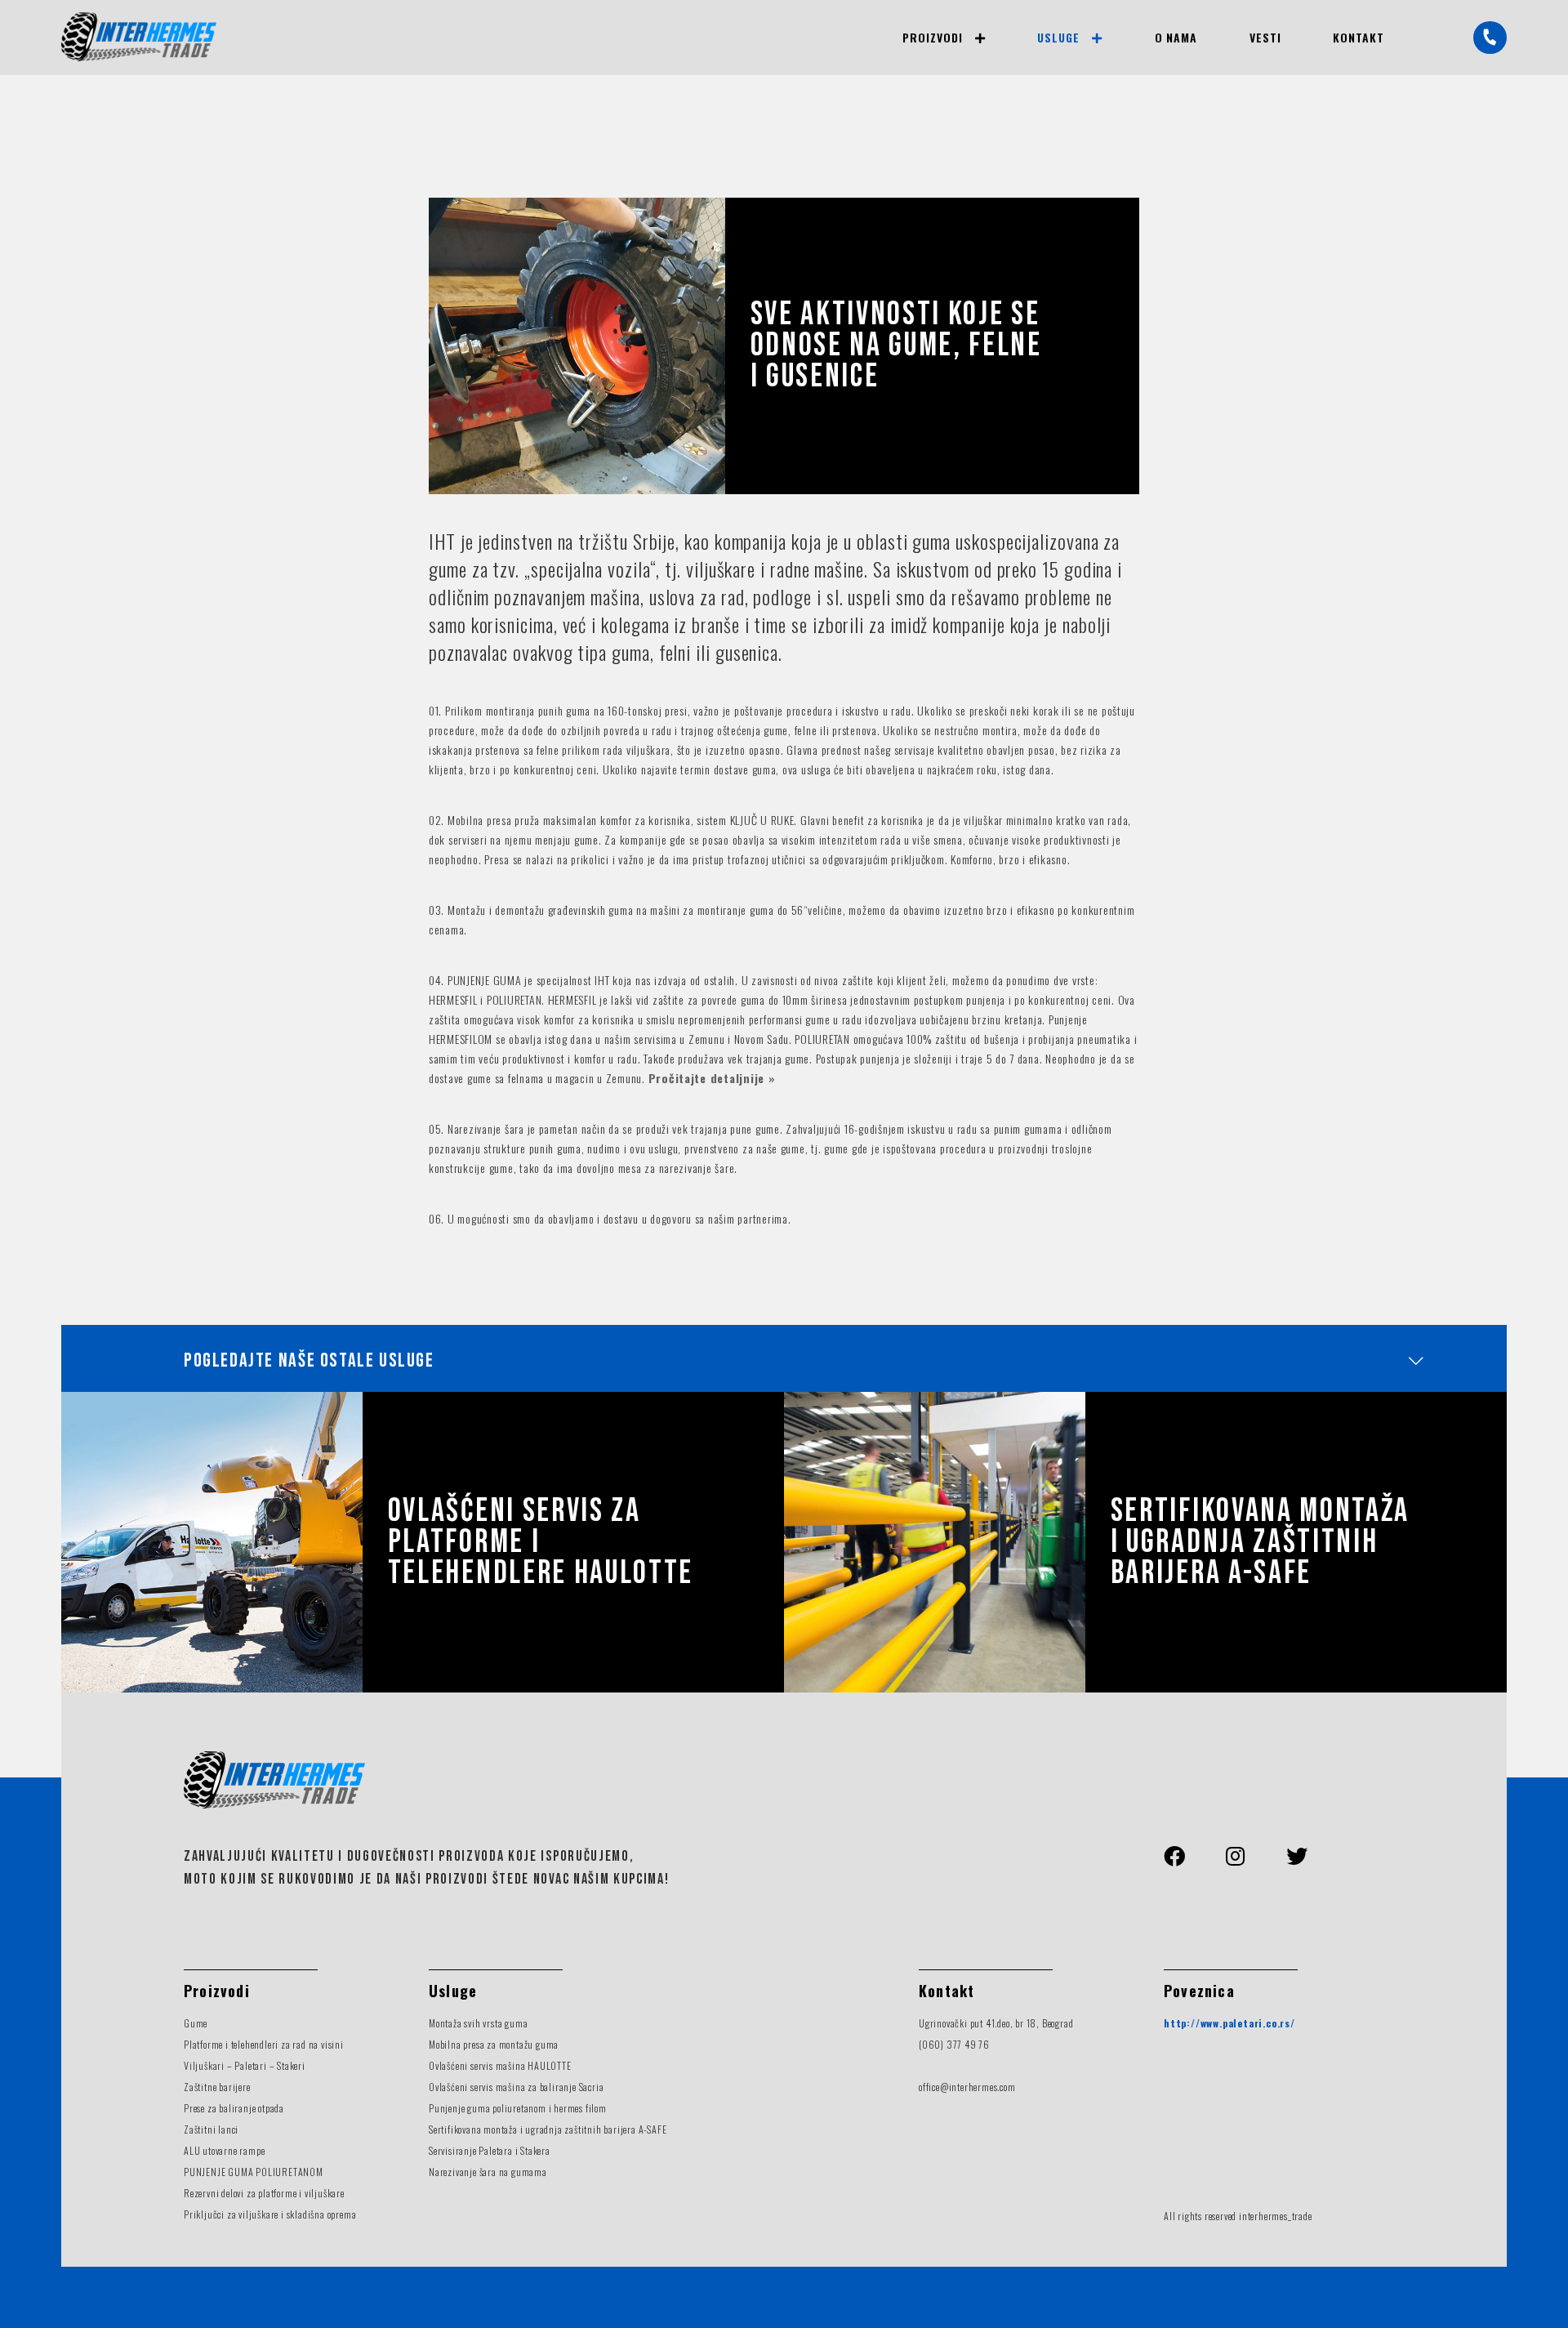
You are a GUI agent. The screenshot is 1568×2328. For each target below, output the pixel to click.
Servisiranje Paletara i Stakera (490, 2150)
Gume (196, 2023)
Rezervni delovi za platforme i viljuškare (264, 2193)
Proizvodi (932, 37)
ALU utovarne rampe (224, 2150)
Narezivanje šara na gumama (488, 2172)
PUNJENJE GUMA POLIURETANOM (254, 2172)
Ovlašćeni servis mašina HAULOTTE (500, 2065)
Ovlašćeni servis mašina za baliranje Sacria (516, 2087)
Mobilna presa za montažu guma (494, 2044)
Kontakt (1359, 37)
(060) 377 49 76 (954, 2044)
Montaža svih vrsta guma (478, 2023)
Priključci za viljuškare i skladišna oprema (270, 2214)
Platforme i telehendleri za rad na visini (264, 2044)
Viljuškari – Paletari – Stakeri (245, 2065)
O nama (1176, 37)
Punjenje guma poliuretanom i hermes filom (518, 2108)
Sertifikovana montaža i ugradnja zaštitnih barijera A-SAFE (1260, 1542)
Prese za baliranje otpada (234, 2108)
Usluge (1058, 37)
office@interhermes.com (967, 2087)
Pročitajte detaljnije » (712, 1078)
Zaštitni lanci (211, 2129)
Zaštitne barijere (217, 2087)
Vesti (1265, 37)
